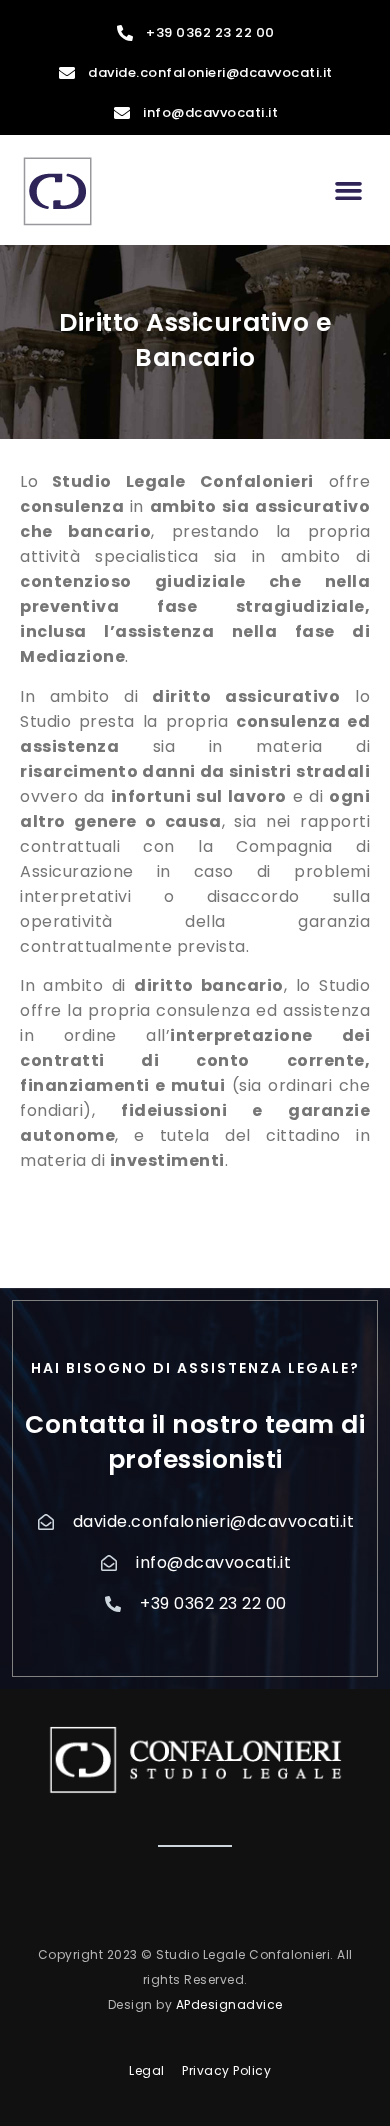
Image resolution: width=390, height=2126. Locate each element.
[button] (349, 190)
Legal (147, 2070)
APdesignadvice (229, 2004)
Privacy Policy (226, 2070)
